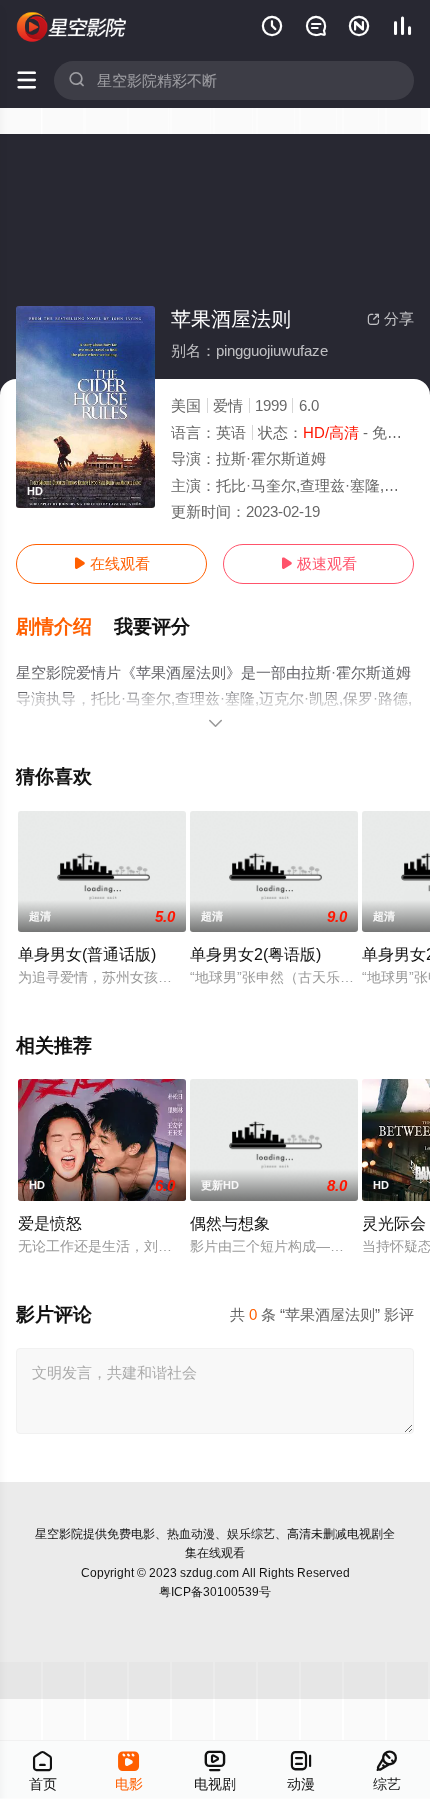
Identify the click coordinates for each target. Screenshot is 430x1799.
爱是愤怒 (50, 1223)
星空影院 (59, 1534)
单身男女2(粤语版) (255, 954)
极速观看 (318, 563)
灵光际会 (394, 1223)
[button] (65, 627)
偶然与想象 (230, 1223)
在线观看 (111, 563)
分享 (390, 318)
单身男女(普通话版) (87, 954)
